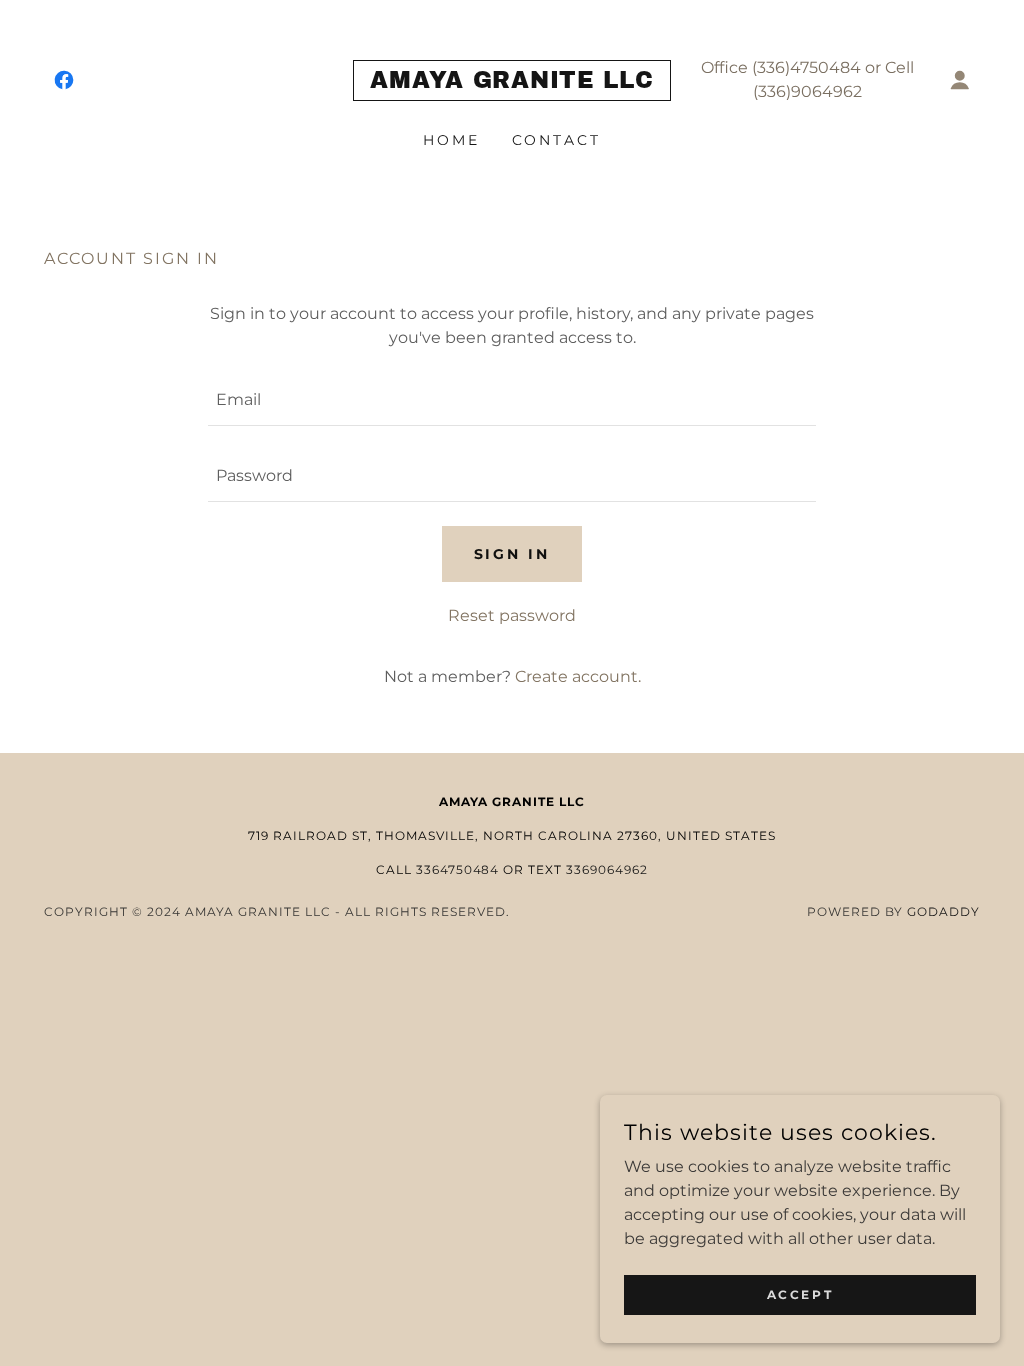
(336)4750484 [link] (806, 67)
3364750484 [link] (458, 869)
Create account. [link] (578, 676)
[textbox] (512, 400)
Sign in (512, 554)
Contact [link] (557, 140)
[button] (960, 80)
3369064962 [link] (607, 869)
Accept (800, 1294)
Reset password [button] (512, 615)
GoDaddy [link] (943, 911)
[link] (64, 80)
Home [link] (451, 140)
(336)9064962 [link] (807, 91)
